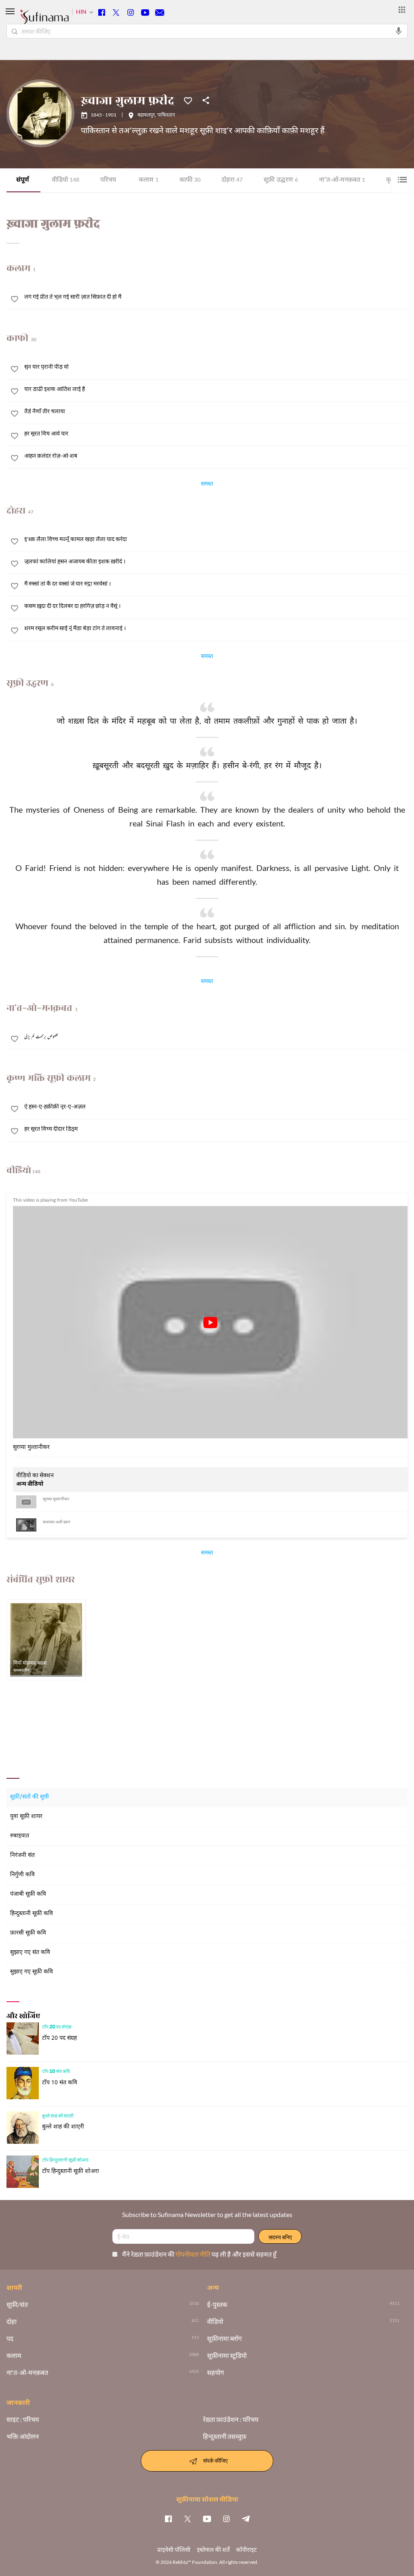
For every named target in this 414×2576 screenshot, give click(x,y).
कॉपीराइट (246, 2549)
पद (10, 2338)
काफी (190, 180)
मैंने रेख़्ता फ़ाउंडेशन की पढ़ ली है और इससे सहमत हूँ (199, 2254)
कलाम (149, 180)
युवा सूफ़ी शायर (26, 1817)
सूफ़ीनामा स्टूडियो (227, 2355)
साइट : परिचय (23, 2419)
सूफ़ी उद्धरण (281, 180)
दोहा (12, 2321)
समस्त (207, 485)
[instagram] (226, 2519)
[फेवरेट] (188, 100)
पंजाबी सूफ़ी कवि (28, 1894)
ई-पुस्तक (217, 2304)
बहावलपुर (146, 115)
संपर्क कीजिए (215, 2460)
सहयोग (215, 2372)
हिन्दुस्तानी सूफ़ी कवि (32, 1914)
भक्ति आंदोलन (23, 2436)
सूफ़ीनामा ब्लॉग (224, 2338)
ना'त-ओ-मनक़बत (342, 180)
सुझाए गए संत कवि (30, 1953)
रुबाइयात (20, 1836)
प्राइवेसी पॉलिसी (174, 2549)
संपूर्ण (23, 180)
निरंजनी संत (22, 1855)
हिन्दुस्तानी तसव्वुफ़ (225, 2436)
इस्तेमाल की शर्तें (213, 2549)
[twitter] (188, 2519)
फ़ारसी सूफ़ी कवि (28, 1933)
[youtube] (207, 2519)
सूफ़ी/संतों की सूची (30, 1797)
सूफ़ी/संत (17, 2304)
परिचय (108, 180)
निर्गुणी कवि (22, 1875)
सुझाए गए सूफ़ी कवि (32, 1972)
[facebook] (168, 2519)
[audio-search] (399, 31)
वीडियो (65, 180)
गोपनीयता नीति (193, 2254)
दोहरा (232, 180)
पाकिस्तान (166, 115)
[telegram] (246, 2519)
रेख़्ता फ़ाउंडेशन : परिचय (231, 2419)
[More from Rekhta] (402, 10)
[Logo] (44, 21)
